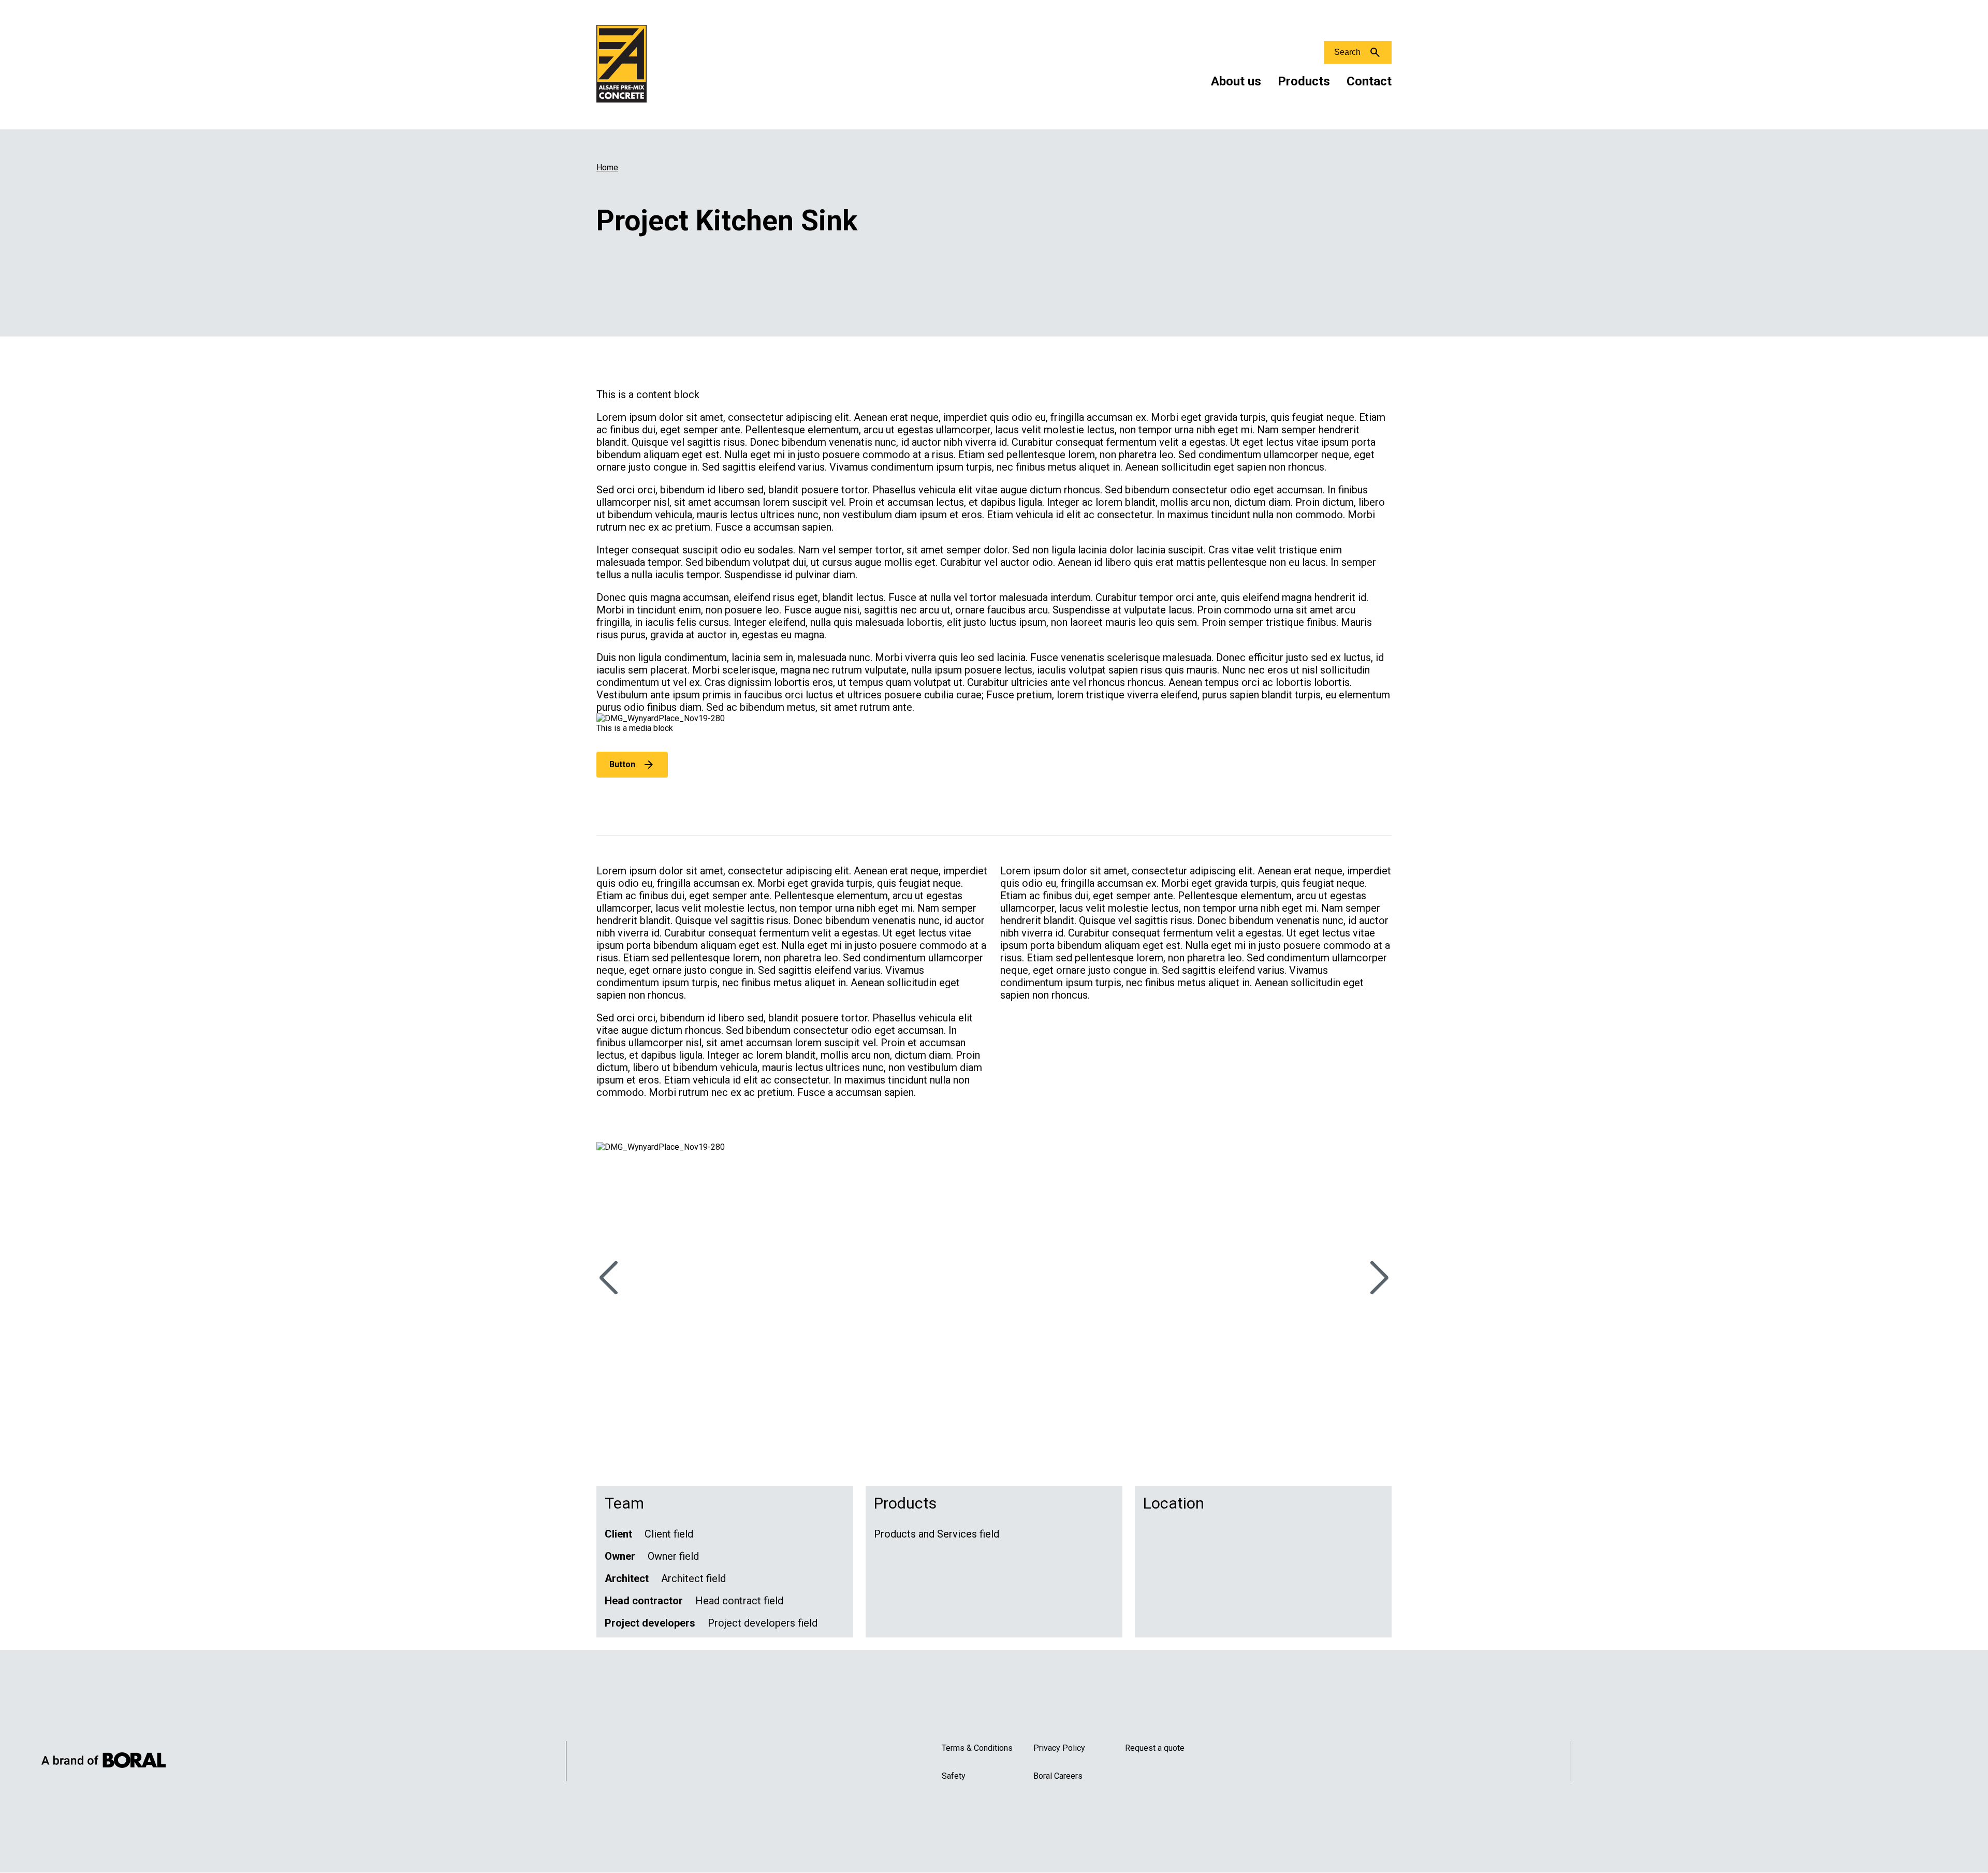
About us (1236, 81)
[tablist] (994, 830)
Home (607, 167)
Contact (1369, 81)
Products (1304, 81)
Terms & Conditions (977, 1748)
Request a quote (1155, 1748)
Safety (954, 1776)
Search (1347, 52)
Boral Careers (1058, 1776)
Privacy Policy (1059, 1748)
